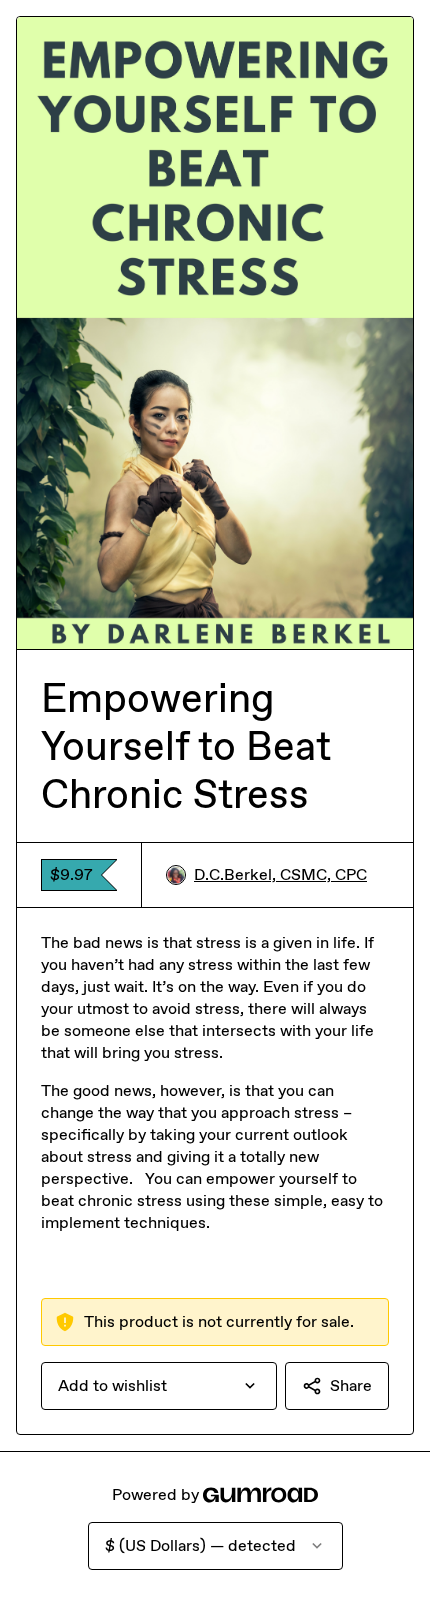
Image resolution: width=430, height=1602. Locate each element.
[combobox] (159, 1386)
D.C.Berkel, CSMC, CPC (280, 874)
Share (351, 1385)
